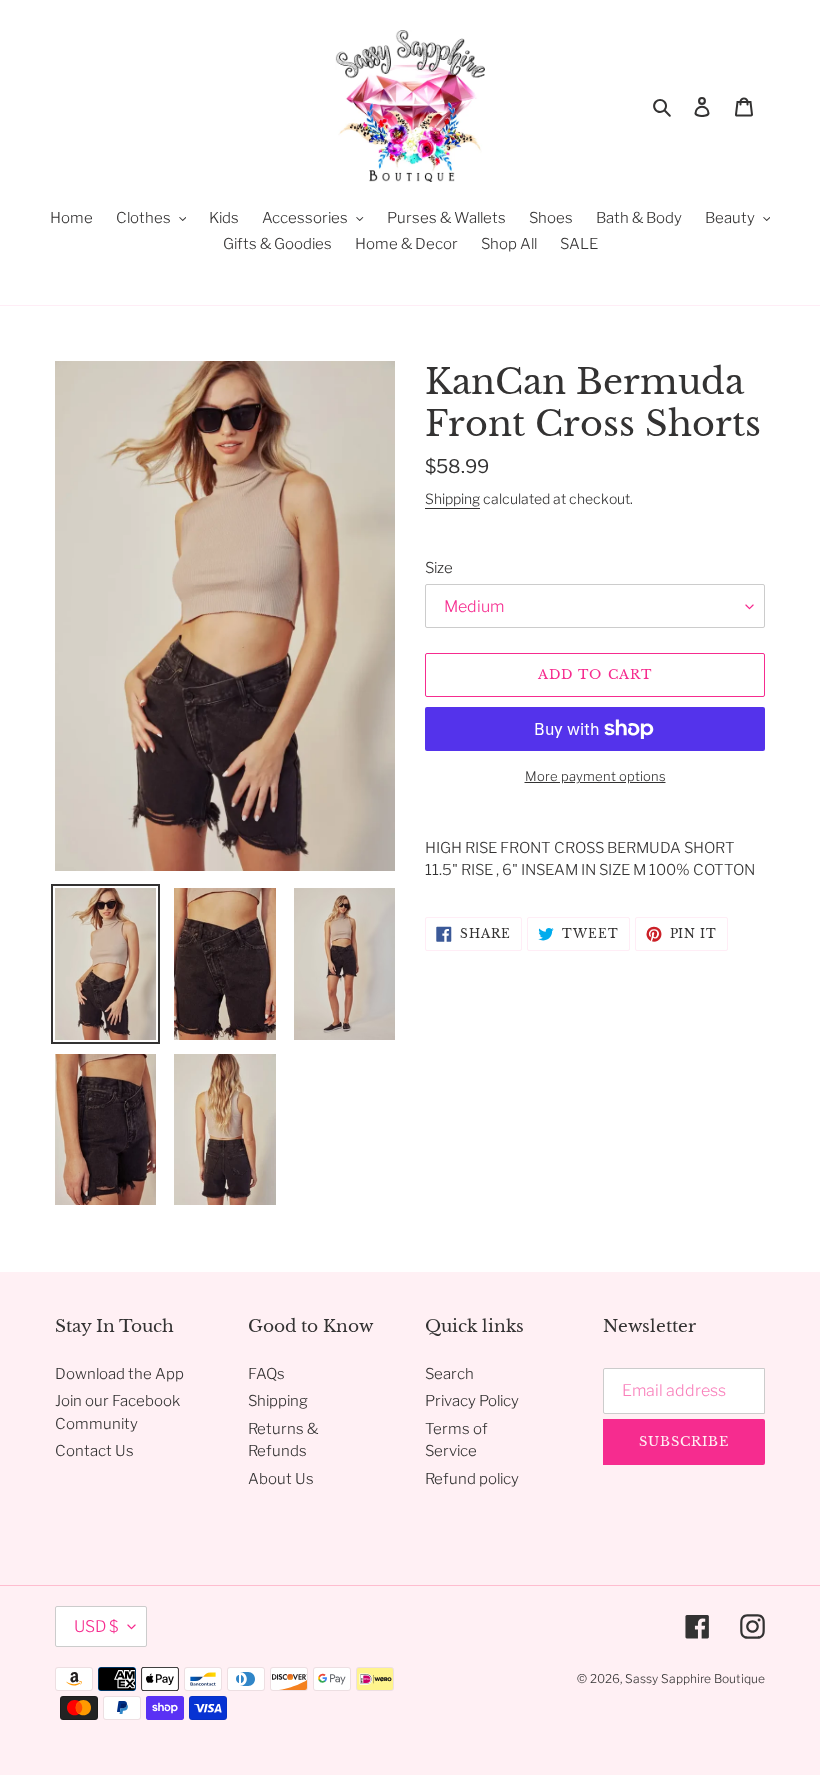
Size (439, 568)
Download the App (119, 1374)
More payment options (595, 776)
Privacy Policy (472, 1401)
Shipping (452, 498)
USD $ (96, 1626)
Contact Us (94, 1451)
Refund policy (472, 1479)
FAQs (266, 1374)
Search (449, 1374)
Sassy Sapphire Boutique (695, 1678)
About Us (281, 1479)
